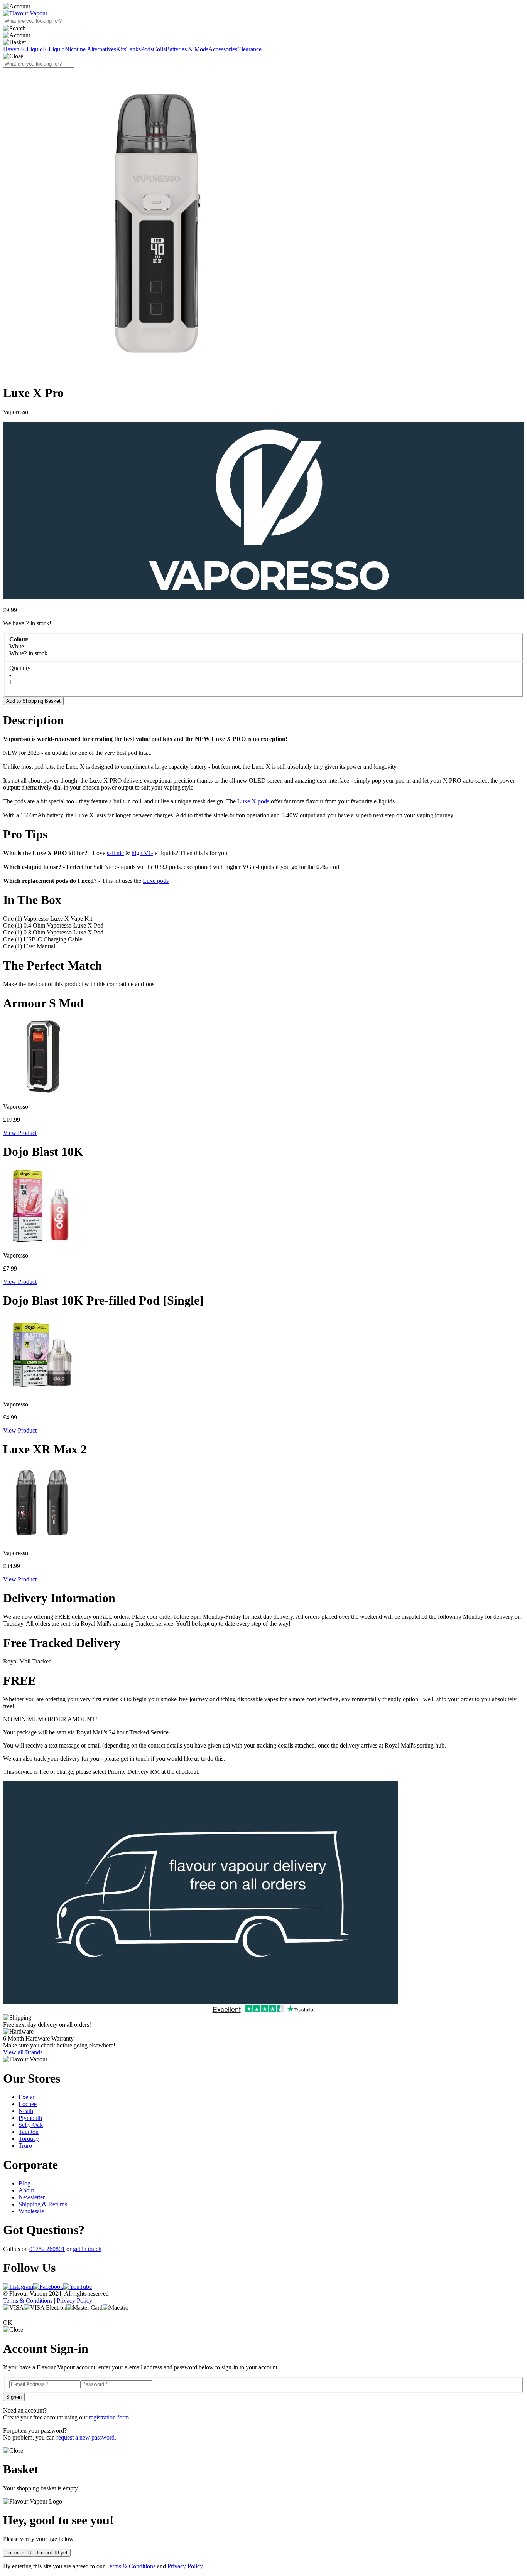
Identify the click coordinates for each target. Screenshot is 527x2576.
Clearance (249, 49)
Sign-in (14, 2397)
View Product (20, 1133)
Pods (147, 49)
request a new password (85, 2437)
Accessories (223, 49)
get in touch (87, 2249)
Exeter (26, 2097)
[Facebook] (48, 2287)
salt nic (115, 853)
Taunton (29, 2132)
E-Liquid (54, 49)
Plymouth (30, 2118)
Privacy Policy (74, 2301)
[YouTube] (78, 2287)
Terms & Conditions (28, 2301)
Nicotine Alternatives (90, 49)
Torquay (29, 2139)
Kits (121, 49)
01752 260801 (47, 2249)
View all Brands (23, 2052)
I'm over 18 (19, 2553)
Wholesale (31, 2211)
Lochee (28, 2104)
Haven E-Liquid (23, 49)
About (26, 2190)
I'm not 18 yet (52, 2553)
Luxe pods (156, 881)
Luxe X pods (253, 801)
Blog (24, 2183)
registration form (109, 2417)
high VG (142, 853)
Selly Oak (31, 2125)
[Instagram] (18, 2287)
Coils (159, 49)
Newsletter (32, 2197)
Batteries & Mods (187, 49)
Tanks (133, 49)
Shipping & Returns (43, 2204)
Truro (25, 2146)
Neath (26, 2111)
